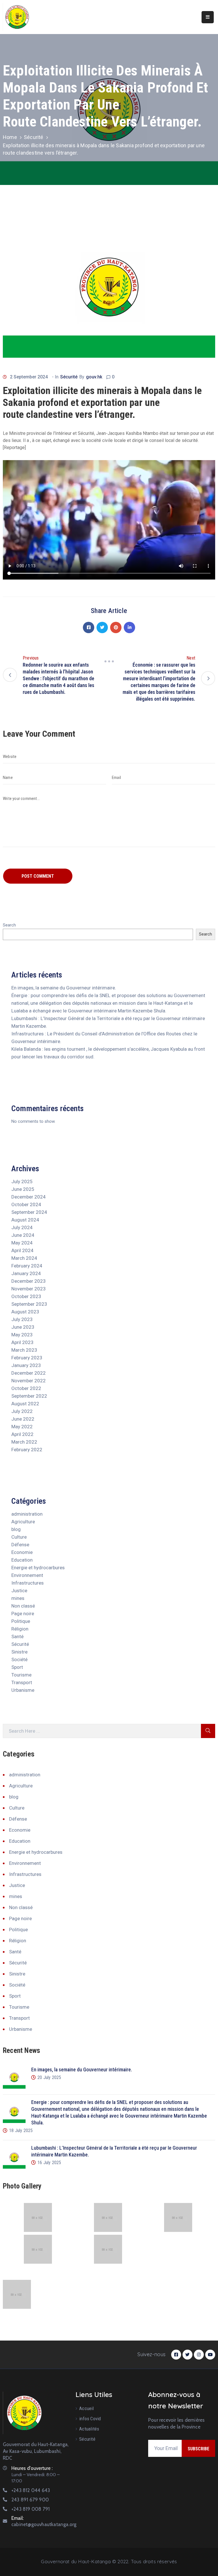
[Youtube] (210, 2355)
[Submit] (208, 1731)
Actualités (89, 2429)
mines (18, 1598)
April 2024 (22, 1250)
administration (27, 1514)
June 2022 (23, 1419)
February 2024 (27, 1266)
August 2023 (25, 1312)
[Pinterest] (116, 627)
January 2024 (26, 1273)
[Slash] (109, 662)
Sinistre (19, 1652)
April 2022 (22, 1434)
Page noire (23, 1614)
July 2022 (22, 1411)
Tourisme (21, 1675)
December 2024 (29, 1197)
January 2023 (26, 1365)
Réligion (20, 1629)
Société (19, 1659)
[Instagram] (199, 2355)
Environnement (27, 1575)
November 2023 (29, 1289)
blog (16, 1529)
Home (10, 137)
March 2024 (24, 1258)
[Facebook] (89, 627)
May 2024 (22, 1243)
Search (9, 925)
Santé (17, 1636)
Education (22, 1560)
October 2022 (26, 1388)
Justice (19, 1591)
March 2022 (24, 1442)
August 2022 (25, 1404)
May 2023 (22, 1335)
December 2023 (29, 1281)
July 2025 (22, 1181)
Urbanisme (23, 1690)
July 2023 (22, 1319)
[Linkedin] (129, 627)
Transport (22, 1682)
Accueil (86, 2408)
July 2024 (22, 1227)
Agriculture (23, 1522)
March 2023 (24, 1350)
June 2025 (23, 1189)
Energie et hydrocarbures (38, 1568)
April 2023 (22, 1342)
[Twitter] (102, 627)
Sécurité (34, 137)
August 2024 (25, 1220)
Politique (21, 1621)
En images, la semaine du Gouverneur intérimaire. (64, 988)
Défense (20, 1545)
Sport (17, 1667)
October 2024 (26, 1204)
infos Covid (90, 2419)
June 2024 (23, 1235)
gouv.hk (94, 377)
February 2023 (27, 1358)
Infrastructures (28, 1583)
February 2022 (27, 1450)
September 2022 (29, 1396)
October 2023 (26, 1296)
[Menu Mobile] (208, 17)
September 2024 (29, 1212)
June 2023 (23, 1327)
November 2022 (29, 1381)
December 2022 (29, 1373)
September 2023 (29, 1304)
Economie (22, 1552)
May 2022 (22, 1427)
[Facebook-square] (176, 2355)
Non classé (23, 1606)
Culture (19, 1537)
